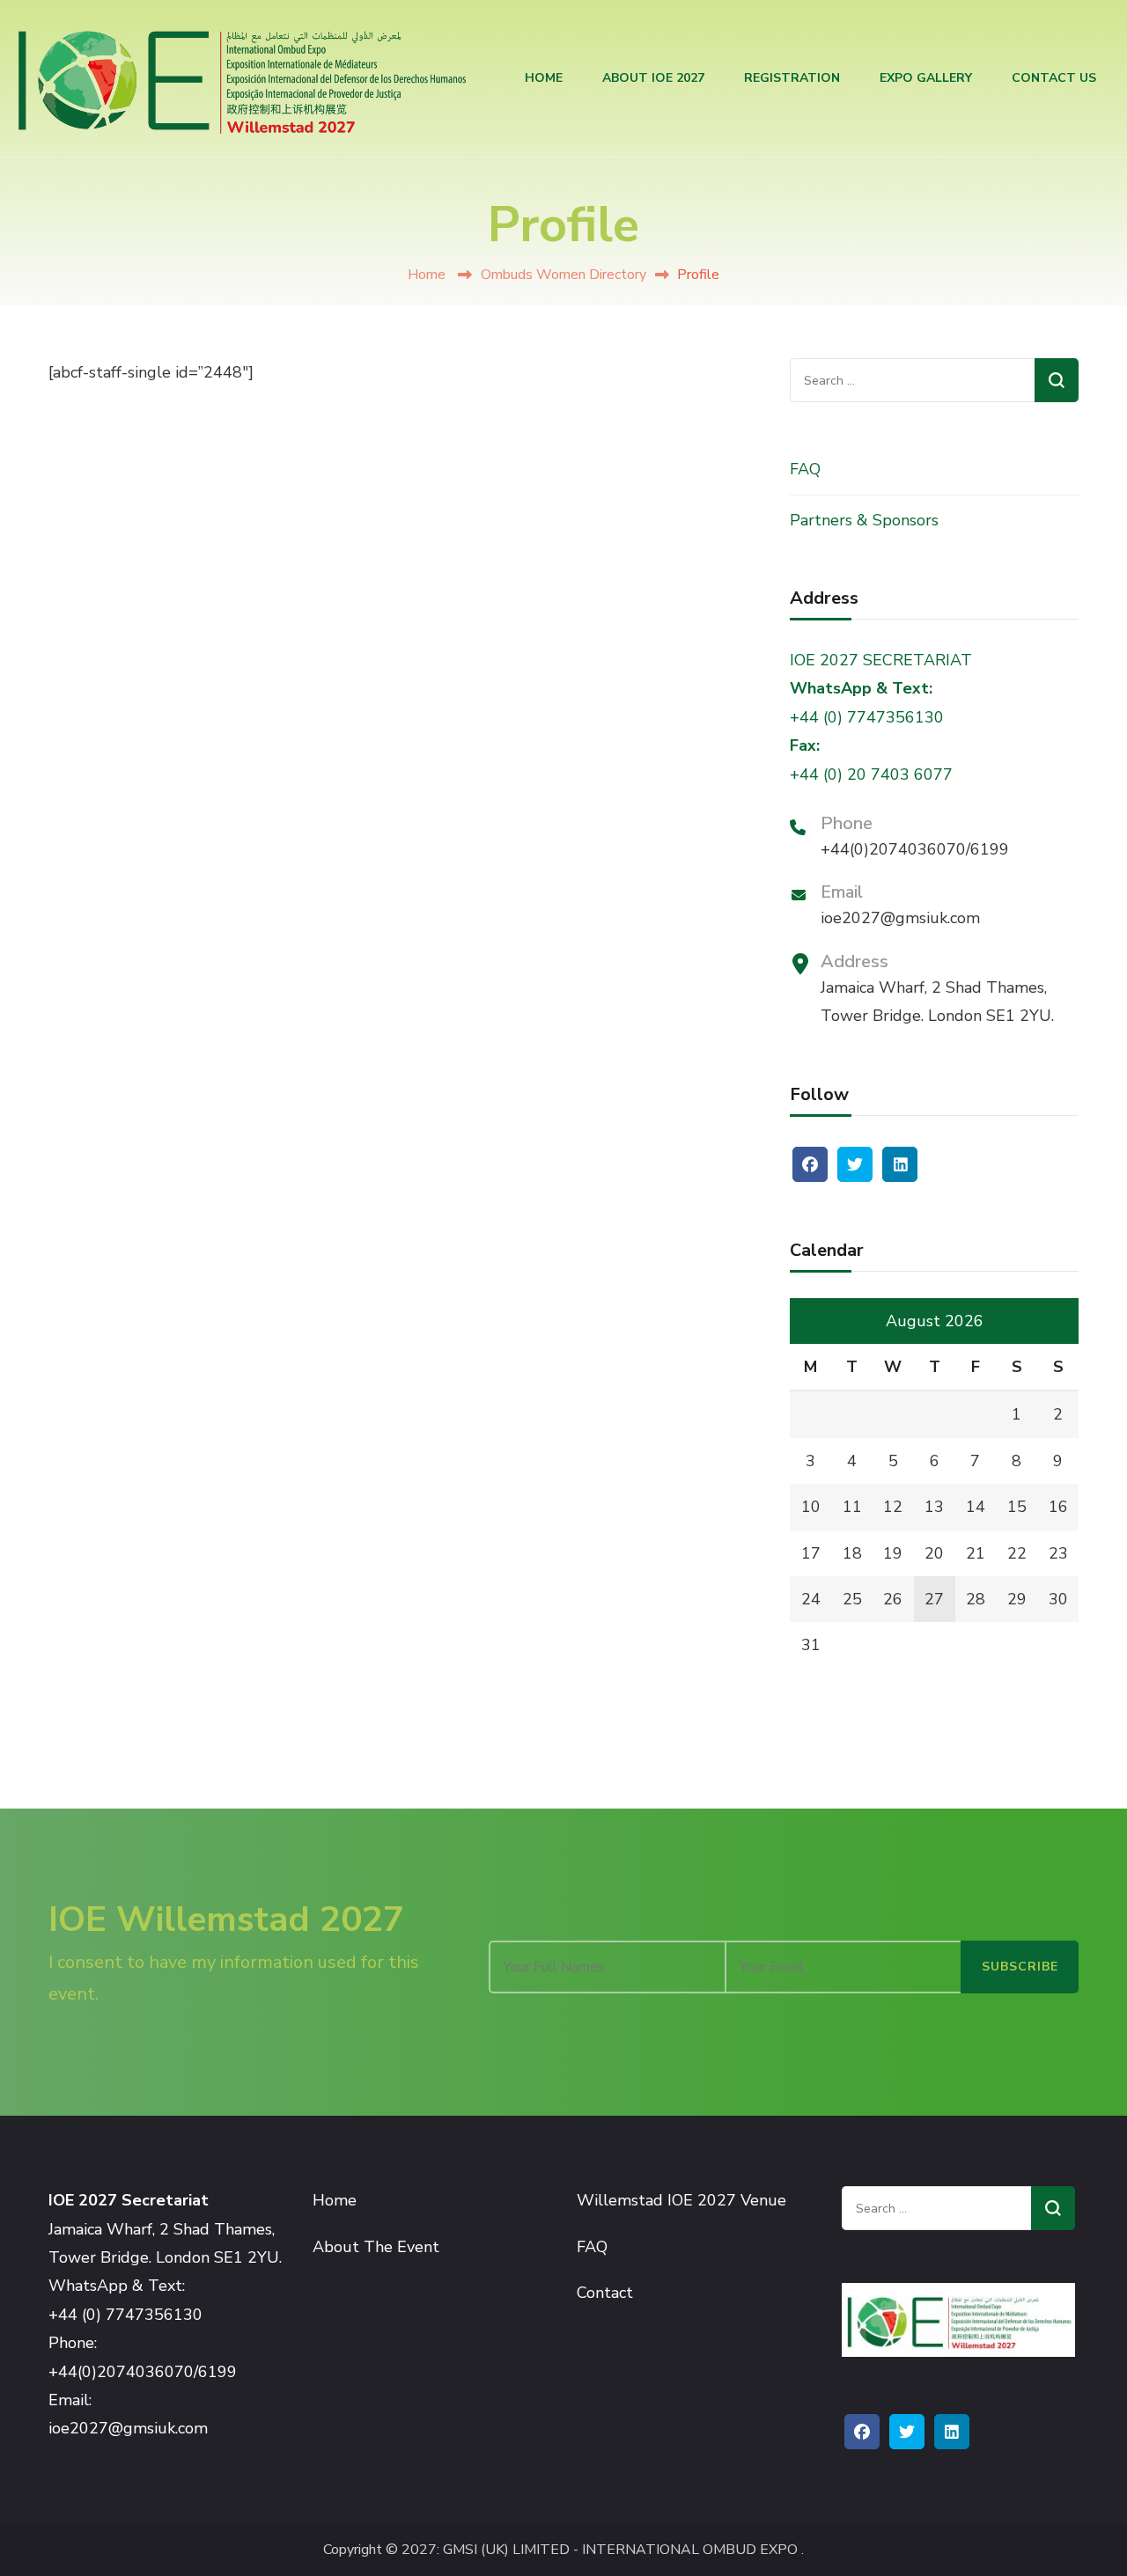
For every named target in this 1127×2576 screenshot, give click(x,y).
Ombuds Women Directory (563, 275)
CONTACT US (1054, 78)
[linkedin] (900, 1164)
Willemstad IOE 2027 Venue (681, 2200)
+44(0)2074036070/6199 (915, 849)
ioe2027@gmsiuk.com (900, 918)
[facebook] (810, 1164)
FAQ (805, 469)
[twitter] (855, 1164)
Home (427, 275)
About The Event (376, 2247)
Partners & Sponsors (864, 520)
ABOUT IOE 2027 (653, 78)
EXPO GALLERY (926, 78)
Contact (605, 2293)
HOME (544, 78)
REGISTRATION (792, 78)
